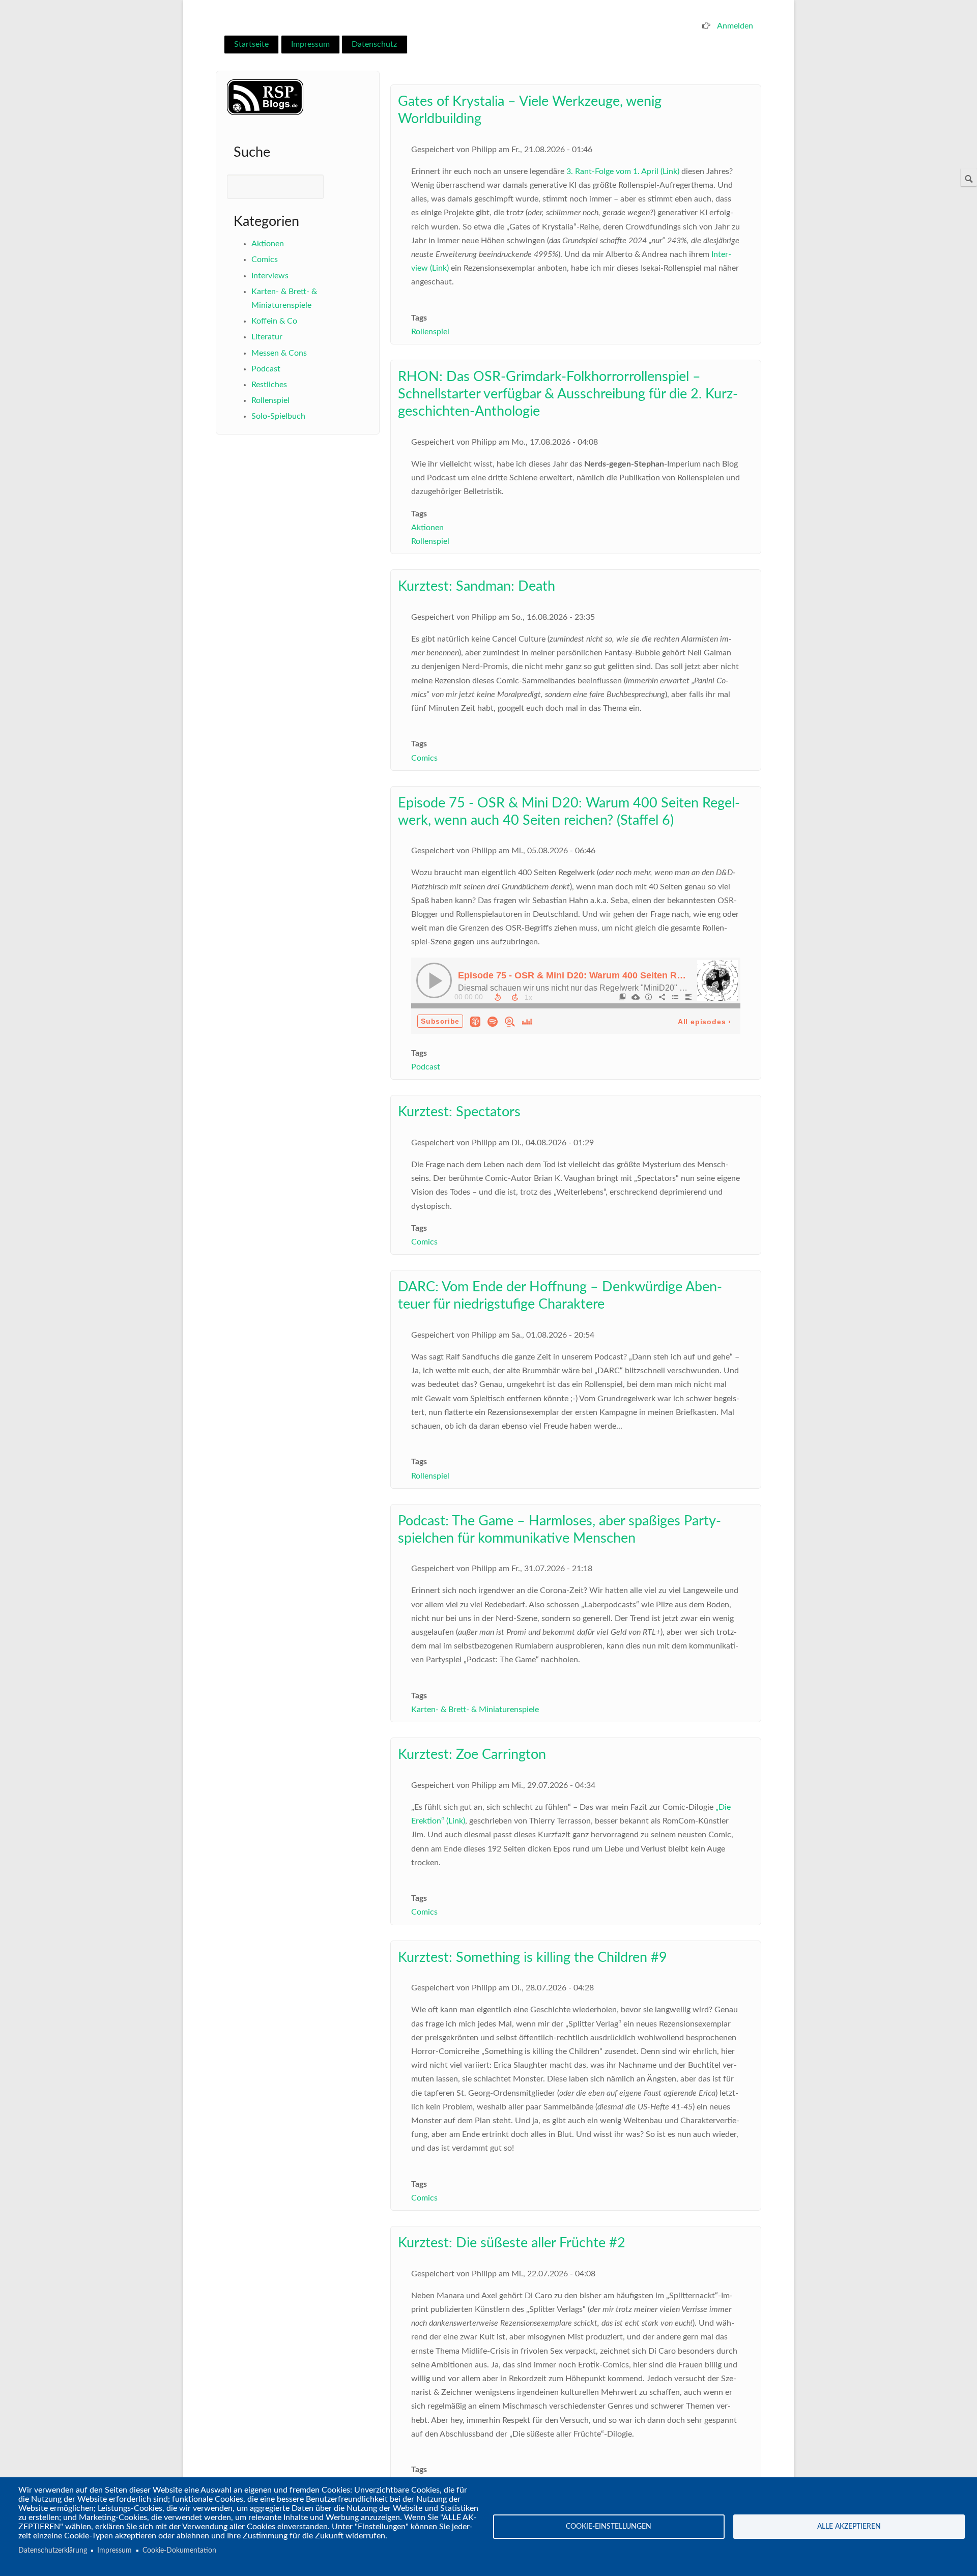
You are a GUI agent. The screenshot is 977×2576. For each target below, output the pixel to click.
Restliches (269, 385)
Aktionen (268, 244)
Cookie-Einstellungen (609, 2527)
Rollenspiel (270, 400)
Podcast (266, 369)
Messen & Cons (279, 353)
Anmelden (735, 26)
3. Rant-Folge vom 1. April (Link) (623, 171)
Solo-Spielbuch (278, 416)
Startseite (251, 44)
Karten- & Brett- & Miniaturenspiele (475, 1710)
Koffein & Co (274, 321)
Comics (265, 259)
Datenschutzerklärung (53, 2551)
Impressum (310, 44)
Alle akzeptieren (849, 2527)
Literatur (267, 337)
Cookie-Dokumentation (179, 2551)
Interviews (270, 276)
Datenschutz (374, 44)
